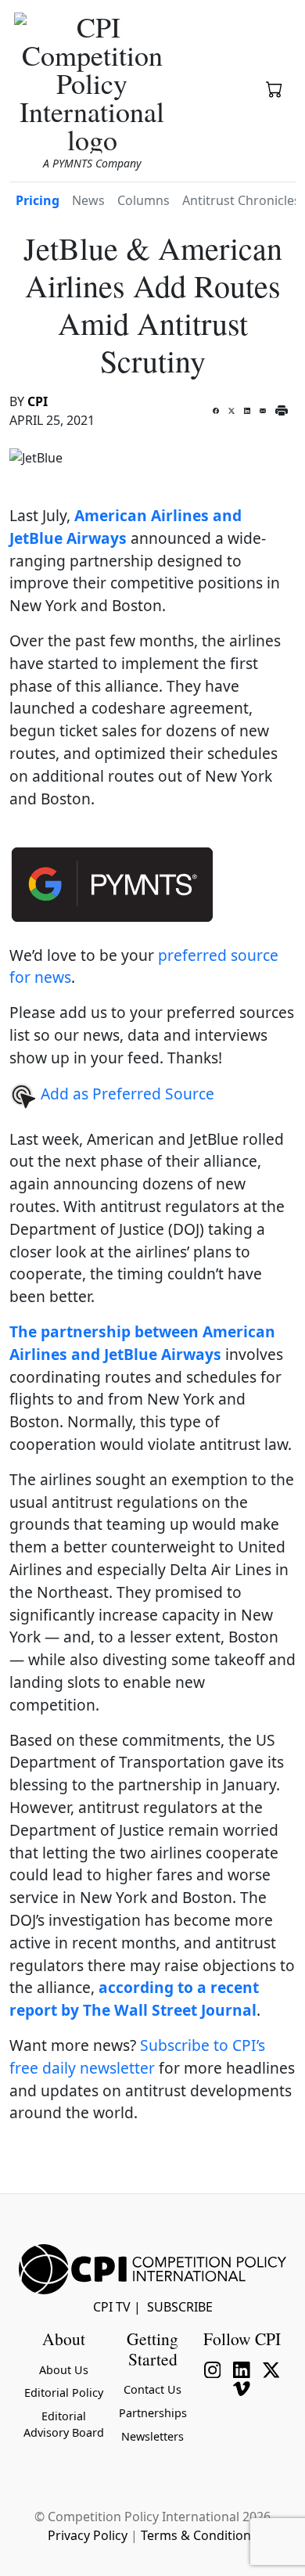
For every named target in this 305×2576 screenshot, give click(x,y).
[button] (274, 91)
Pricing (38, 200)
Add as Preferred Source (126, 1094)
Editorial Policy (64, 2393)
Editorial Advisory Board (64, 2425)
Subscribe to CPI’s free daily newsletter (137, 2056)
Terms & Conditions (199, 2535)
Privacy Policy (88, 2535)
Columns (144, 200)
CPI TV (112, 2307)
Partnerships (153, 2413)
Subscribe (180, 2307)
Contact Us (152, 2389)
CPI (38, 401)
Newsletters (152, 2436)
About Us (64, 2370)
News (88, 200)
